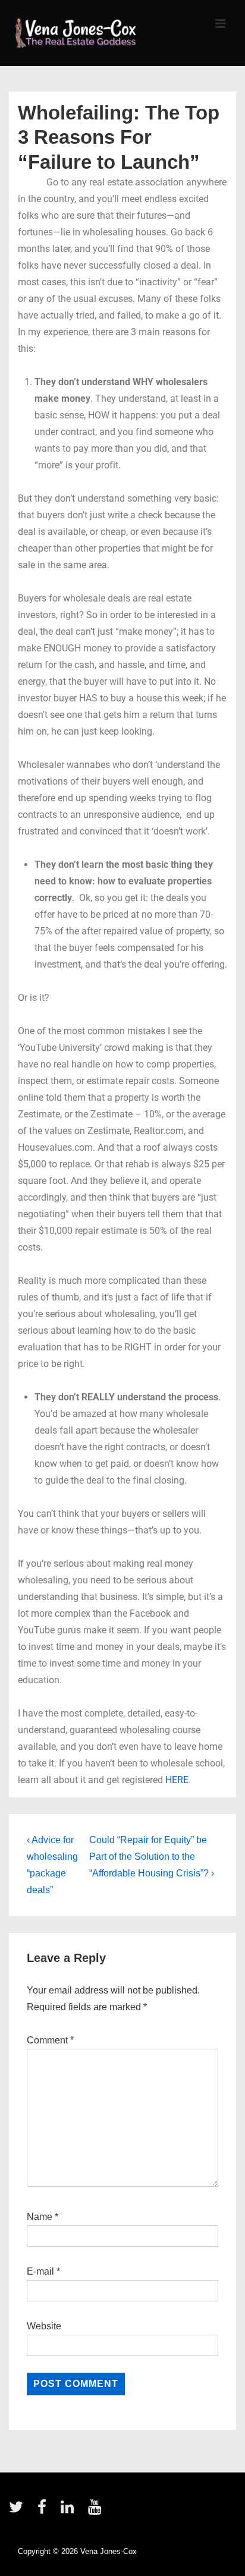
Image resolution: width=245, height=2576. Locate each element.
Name (40, 2217)
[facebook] (45, 2511)
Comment (50, 2040)
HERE (177, 1780)
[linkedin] (70, 2511)
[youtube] (96, 2511)
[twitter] (19, 2511)
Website (44, 2326)
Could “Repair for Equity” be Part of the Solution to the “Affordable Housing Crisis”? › (152, 1857)
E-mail (40, 2271)
